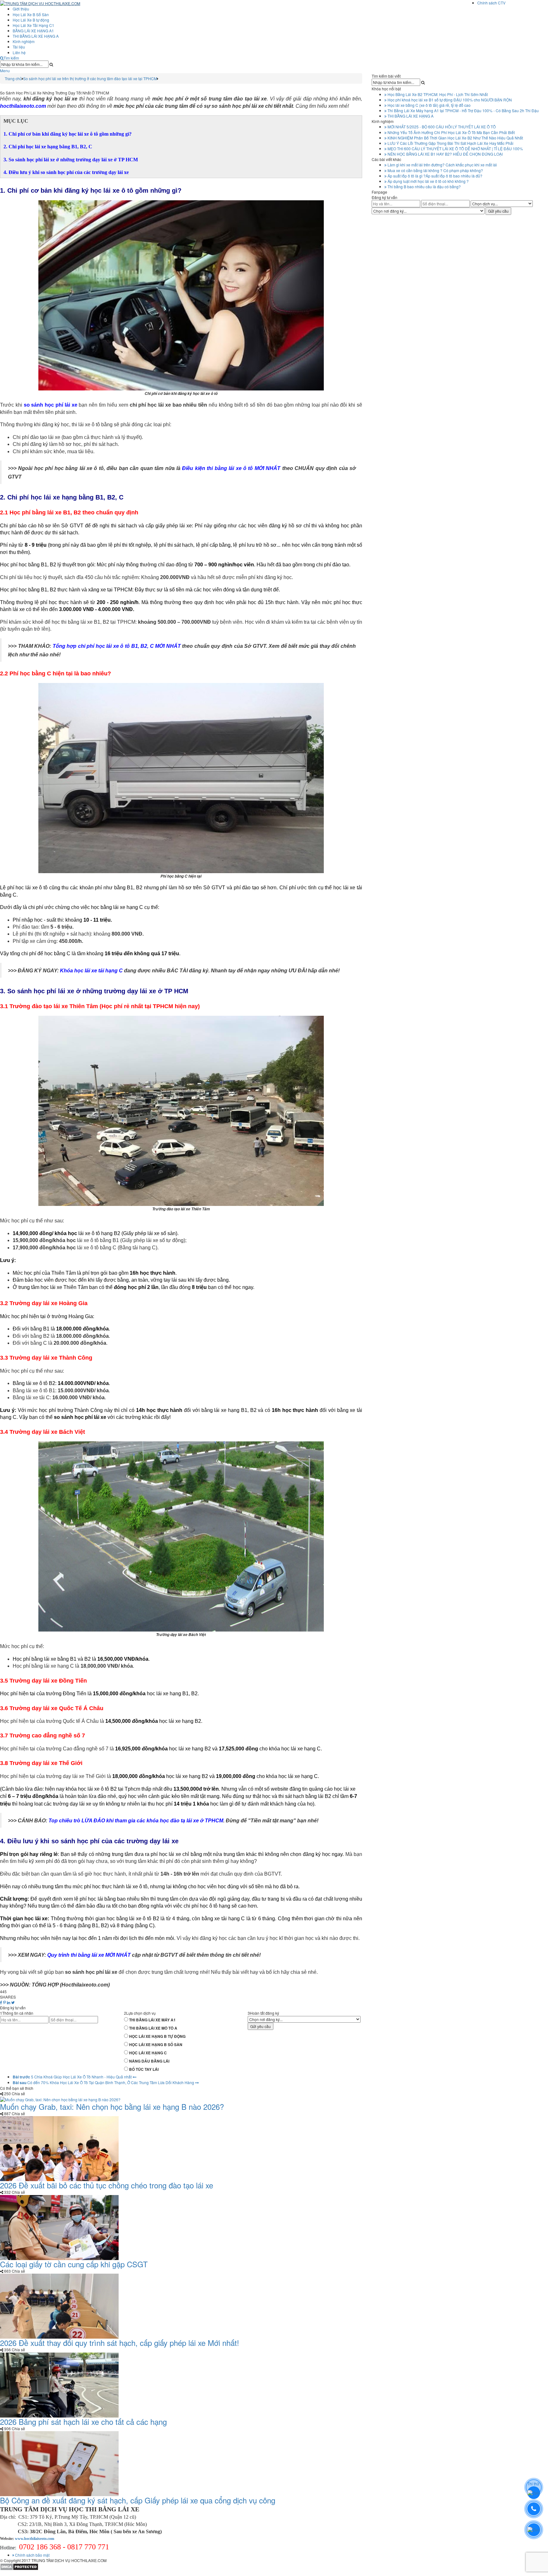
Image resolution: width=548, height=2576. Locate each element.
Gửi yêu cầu (261, 2026)
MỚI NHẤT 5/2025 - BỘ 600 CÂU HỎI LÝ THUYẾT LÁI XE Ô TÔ (441, 127)
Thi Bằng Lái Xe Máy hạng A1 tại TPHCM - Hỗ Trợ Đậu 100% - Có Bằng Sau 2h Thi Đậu (463, 110)
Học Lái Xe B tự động (31, 20)
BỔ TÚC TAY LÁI (144, 2069)
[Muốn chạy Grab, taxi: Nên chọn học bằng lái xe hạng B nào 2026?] (60, 2099)
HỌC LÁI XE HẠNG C (148, 2053)
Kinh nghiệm (24, 41)
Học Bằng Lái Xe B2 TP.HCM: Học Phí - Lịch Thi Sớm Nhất (437, 94)
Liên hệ (19, 52)
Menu (5, 71)
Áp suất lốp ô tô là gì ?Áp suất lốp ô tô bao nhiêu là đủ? (434, 176)
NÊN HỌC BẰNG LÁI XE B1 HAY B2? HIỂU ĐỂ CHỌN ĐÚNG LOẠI (445, 154)
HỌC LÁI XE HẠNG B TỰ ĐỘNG (157, 2036)
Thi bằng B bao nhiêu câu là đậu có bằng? (424, 187)
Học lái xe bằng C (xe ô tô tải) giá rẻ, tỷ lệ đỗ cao (429, 105)
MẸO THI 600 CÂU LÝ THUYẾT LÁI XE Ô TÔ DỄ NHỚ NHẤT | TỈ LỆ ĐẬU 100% (455, 148)
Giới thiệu (21, 9)
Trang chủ (13, 78)
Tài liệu (19, 47)
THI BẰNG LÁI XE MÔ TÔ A (153, 2028)
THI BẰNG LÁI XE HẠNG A (36, 36)
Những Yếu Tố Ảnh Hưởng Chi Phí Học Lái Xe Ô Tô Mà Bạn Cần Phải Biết (451, 132)
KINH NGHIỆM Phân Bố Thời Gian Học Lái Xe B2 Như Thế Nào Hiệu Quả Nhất (455, 138)
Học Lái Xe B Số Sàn (31, 14)
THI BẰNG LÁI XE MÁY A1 (152, 2020)
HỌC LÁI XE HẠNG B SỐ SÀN (156, 2045)
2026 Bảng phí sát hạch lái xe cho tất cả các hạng (83, 2421)
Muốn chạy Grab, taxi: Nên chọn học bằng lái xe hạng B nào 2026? (112, 2106)
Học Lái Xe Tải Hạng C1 (33, 25)
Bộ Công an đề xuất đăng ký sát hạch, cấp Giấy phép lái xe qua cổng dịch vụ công (138, 2500)
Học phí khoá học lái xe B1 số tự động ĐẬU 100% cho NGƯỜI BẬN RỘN (449, 100)
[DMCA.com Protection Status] (19, 2566)
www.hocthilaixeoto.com (35, 2539)
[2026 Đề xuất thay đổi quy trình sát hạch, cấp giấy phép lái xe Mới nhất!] (59, 2306)
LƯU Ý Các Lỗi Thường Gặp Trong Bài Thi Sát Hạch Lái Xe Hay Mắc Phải (450, 143)
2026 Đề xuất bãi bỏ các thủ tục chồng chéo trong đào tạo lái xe (107, 2185)
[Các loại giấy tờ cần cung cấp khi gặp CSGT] (59, 2227)
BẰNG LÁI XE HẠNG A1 (33, 31)
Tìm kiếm (11, 58)
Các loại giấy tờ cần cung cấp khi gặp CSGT (74, 2264)
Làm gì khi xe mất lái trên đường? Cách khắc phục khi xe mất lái (442, 165)
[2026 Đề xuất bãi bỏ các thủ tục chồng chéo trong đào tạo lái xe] (59, 2148)
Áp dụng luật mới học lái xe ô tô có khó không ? (428, 181)
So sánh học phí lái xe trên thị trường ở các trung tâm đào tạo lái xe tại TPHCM (90, 78)
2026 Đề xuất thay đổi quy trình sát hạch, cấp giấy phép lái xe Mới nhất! (120, 2343)
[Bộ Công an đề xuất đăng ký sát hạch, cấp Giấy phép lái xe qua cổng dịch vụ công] (59, 2463)
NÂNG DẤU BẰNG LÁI (149, 2061)
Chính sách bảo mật (32, 2555)
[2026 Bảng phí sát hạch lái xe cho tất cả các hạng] (59, 2384)
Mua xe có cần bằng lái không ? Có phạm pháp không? (435, 170)
